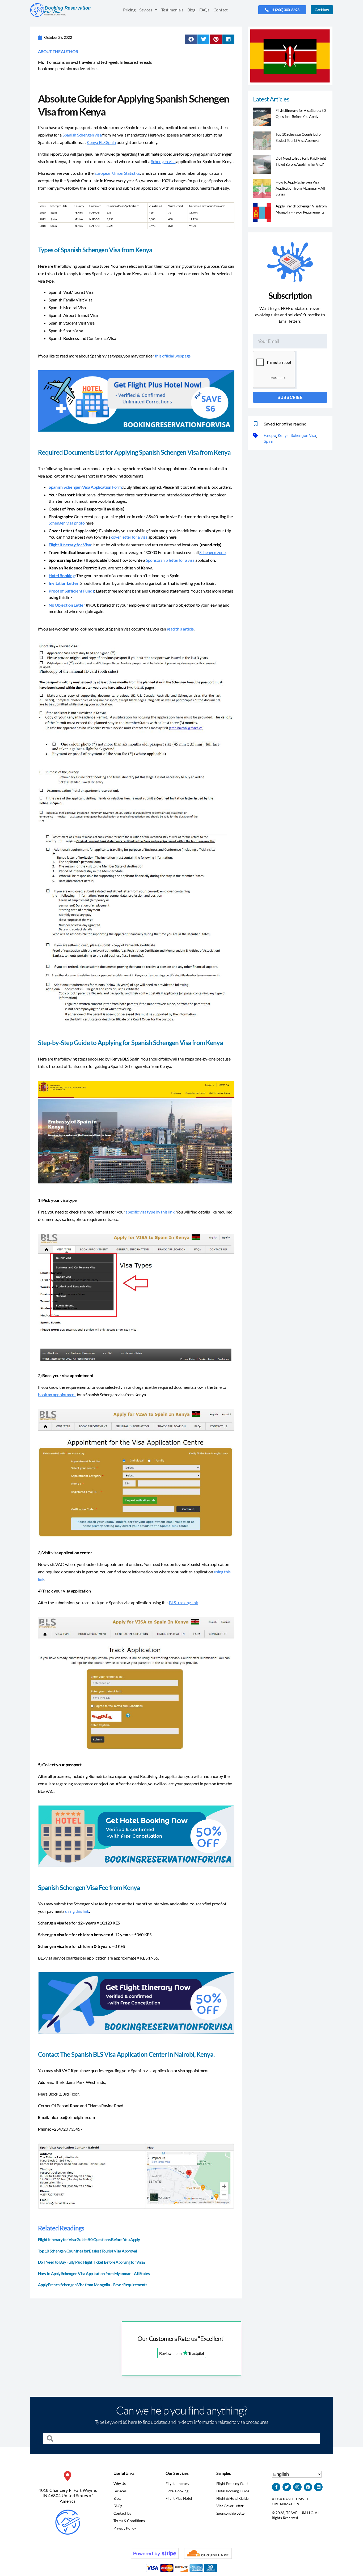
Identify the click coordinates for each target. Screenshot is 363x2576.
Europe (270, 435)
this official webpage (173, 356)
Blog (191, 10)
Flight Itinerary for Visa (70, 545)
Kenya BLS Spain (101, 142)
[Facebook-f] (276, 2487)
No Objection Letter (67, 605)
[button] (191, 39)
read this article (180, 629)
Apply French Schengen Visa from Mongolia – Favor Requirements (93, 2285)
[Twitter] (287, 2487)
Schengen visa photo (67, 523)
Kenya (283, 435)
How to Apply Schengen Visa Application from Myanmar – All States (94, 2273)
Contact (221, 10)
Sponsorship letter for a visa (170, 560)
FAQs (204, 10)
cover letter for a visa (129, 537)
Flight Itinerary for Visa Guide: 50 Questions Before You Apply (89, 2239)
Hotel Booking (62, 575)
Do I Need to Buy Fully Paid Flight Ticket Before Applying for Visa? (92, 2262)
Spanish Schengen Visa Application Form (85, 487)
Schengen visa (163, 161)
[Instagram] (297, 2487)
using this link (77, 1911)
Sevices (146, 10)
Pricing (129, 10)
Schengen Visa (303, 435)
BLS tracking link (183, 1602)
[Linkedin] (318, 2487)
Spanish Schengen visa (82, 135)
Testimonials (172, 10)
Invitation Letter (64, 583)
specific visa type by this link (150, 1212)
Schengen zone (212, 552)
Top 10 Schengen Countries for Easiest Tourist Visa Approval (87, 2251)
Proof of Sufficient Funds (71, 591)
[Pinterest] (308, 2487)
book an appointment (57, 1395)
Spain (269, 441)
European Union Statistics (117, 173)
